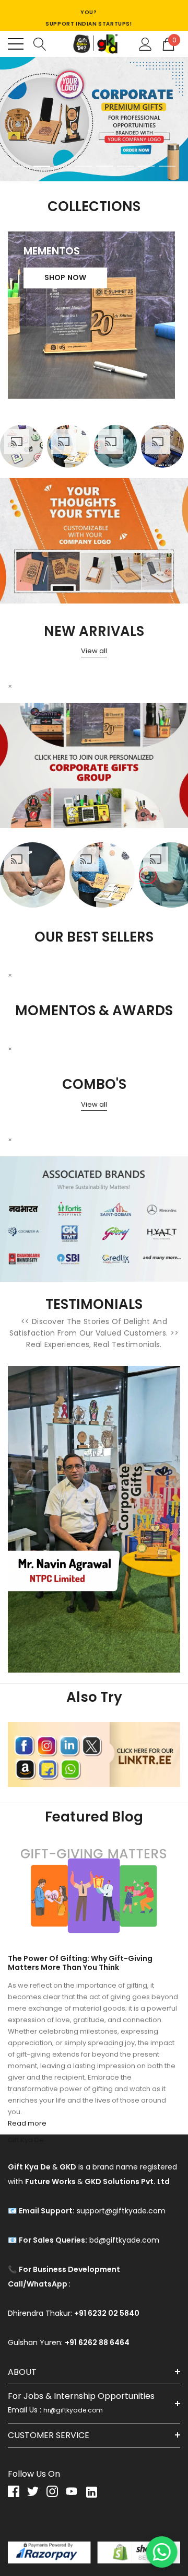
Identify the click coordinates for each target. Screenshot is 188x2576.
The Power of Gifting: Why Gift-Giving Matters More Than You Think (80, 1963)
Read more (27, 2123)
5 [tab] (104, 166)
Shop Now (66, 277)
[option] (21, 446)
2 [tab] (42, 166)
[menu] (16, 44)
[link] (94, 120)
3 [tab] (63, 166)
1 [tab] (21, 166)
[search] (40, 43)
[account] (145, 43)
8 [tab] (167, 166)
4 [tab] (84, 166)
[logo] (94, 44)
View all (94, 651)
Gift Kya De (26, 2140)
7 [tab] (146, 166)
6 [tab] (125, 166)
